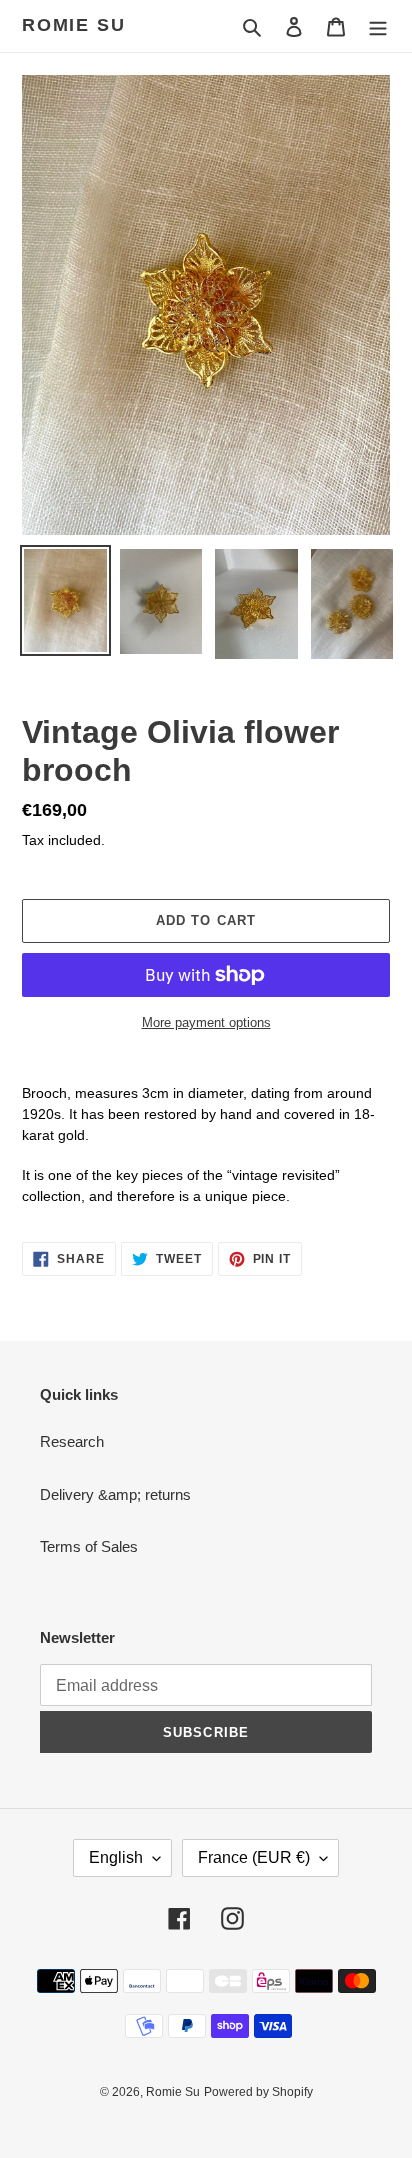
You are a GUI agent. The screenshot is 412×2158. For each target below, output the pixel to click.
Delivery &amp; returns (115, 1494)
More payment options (206, 1022)
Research (72, 1441)
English (116, 1857)
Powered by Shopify (258, 2092)
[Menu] (378, 26)
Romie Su (73, 25)
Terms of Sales (89, 1546)
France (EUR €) (254, 1857)
